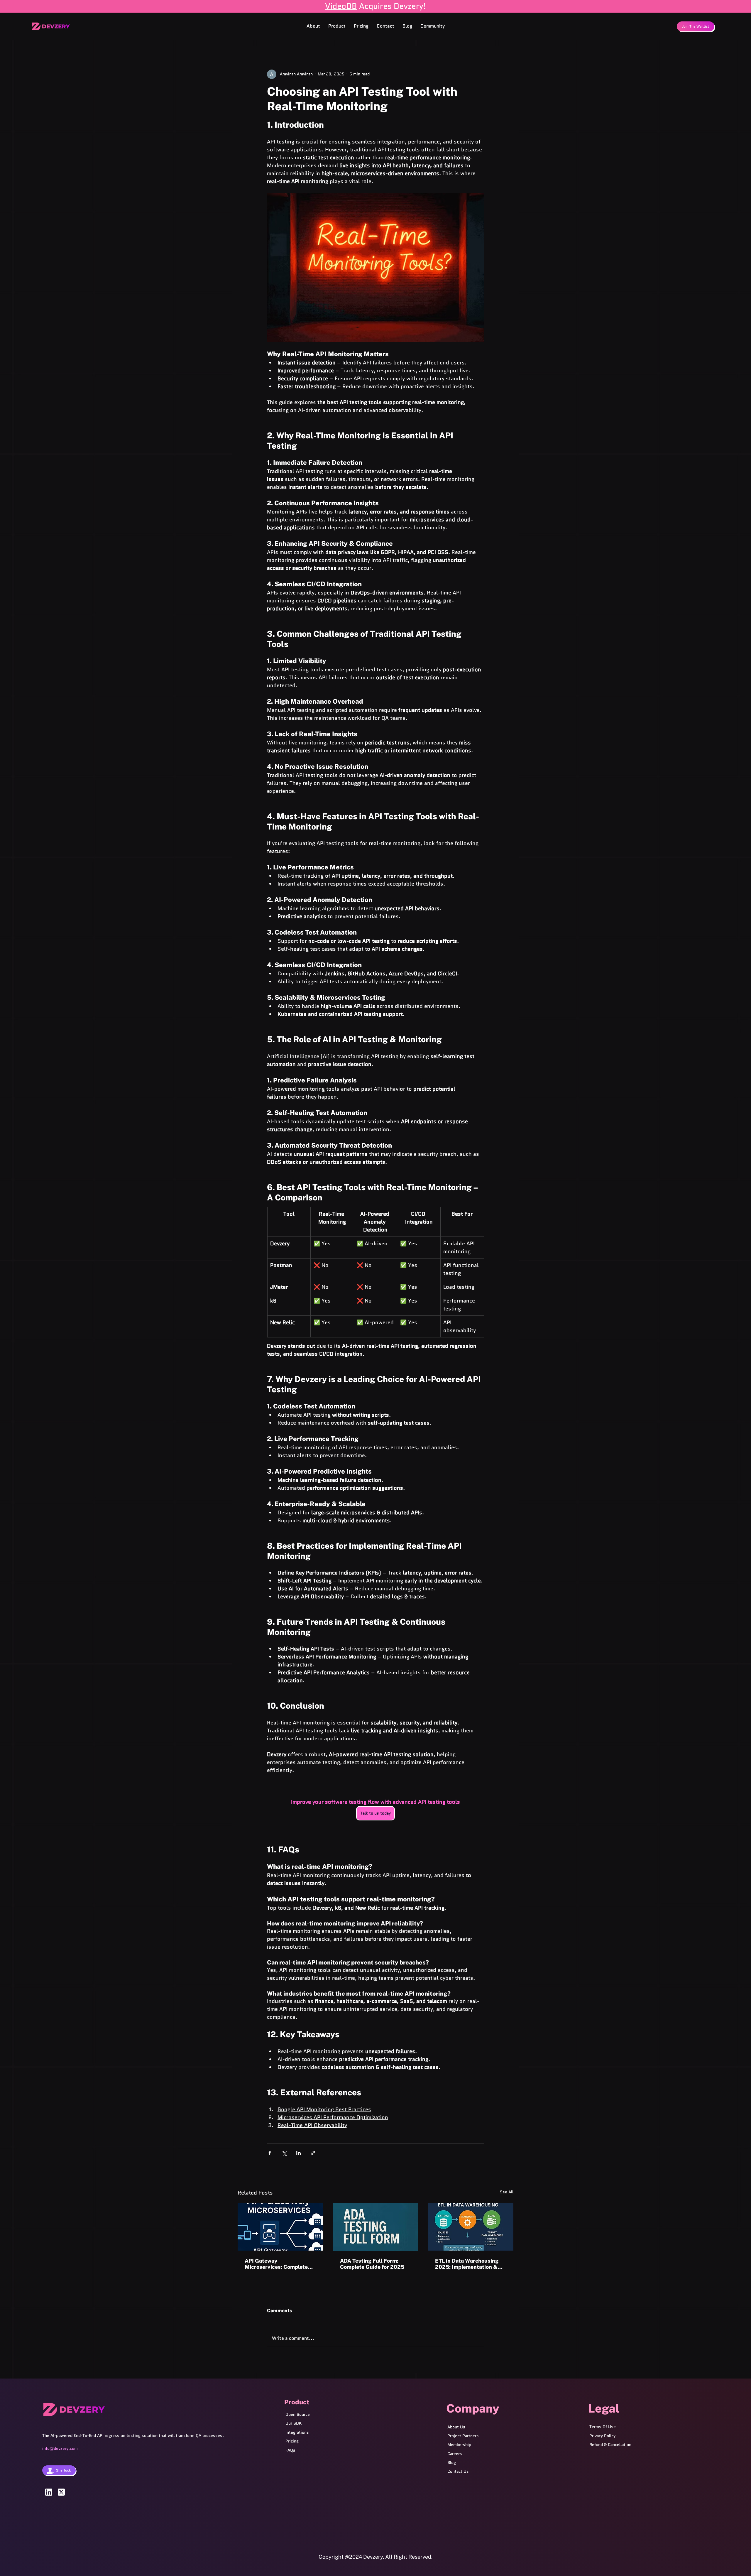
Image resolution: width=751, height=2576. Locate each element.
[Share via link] (313, 2153)
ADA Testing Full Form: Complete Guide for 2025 (372, 2264)
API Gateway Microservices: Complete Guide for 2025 (276, 2264)
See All (507, 2192)
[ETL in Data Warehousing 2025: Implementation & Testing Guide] (471, 2227)
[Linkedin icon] (49, 2492)
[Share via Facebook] (270, 2153)
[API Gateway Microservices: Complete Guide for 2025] (280, 2227)
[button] (337, 26)
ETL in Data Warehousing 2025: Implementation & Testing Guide (467, 2264)
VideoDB (341, 6)
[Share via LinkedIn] (298, 2153)
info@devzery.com (60, 2448)
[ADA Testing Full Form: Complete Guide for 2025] (376, 2227)
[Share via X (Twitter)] (284, 2153)
